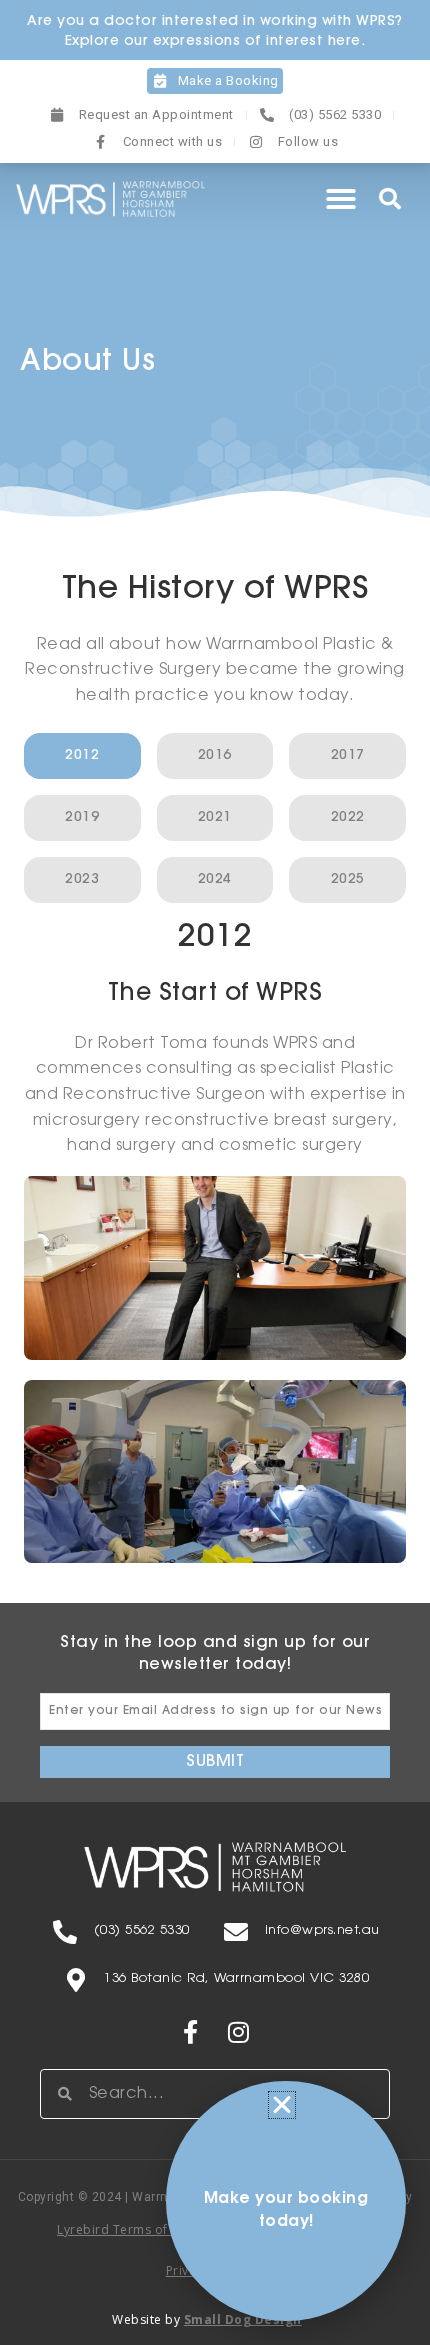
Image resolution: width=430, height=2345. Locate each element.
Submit (215, 1762)
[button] (341, 199)
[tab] (82, 756)
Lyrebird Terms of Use (126, 2229)
